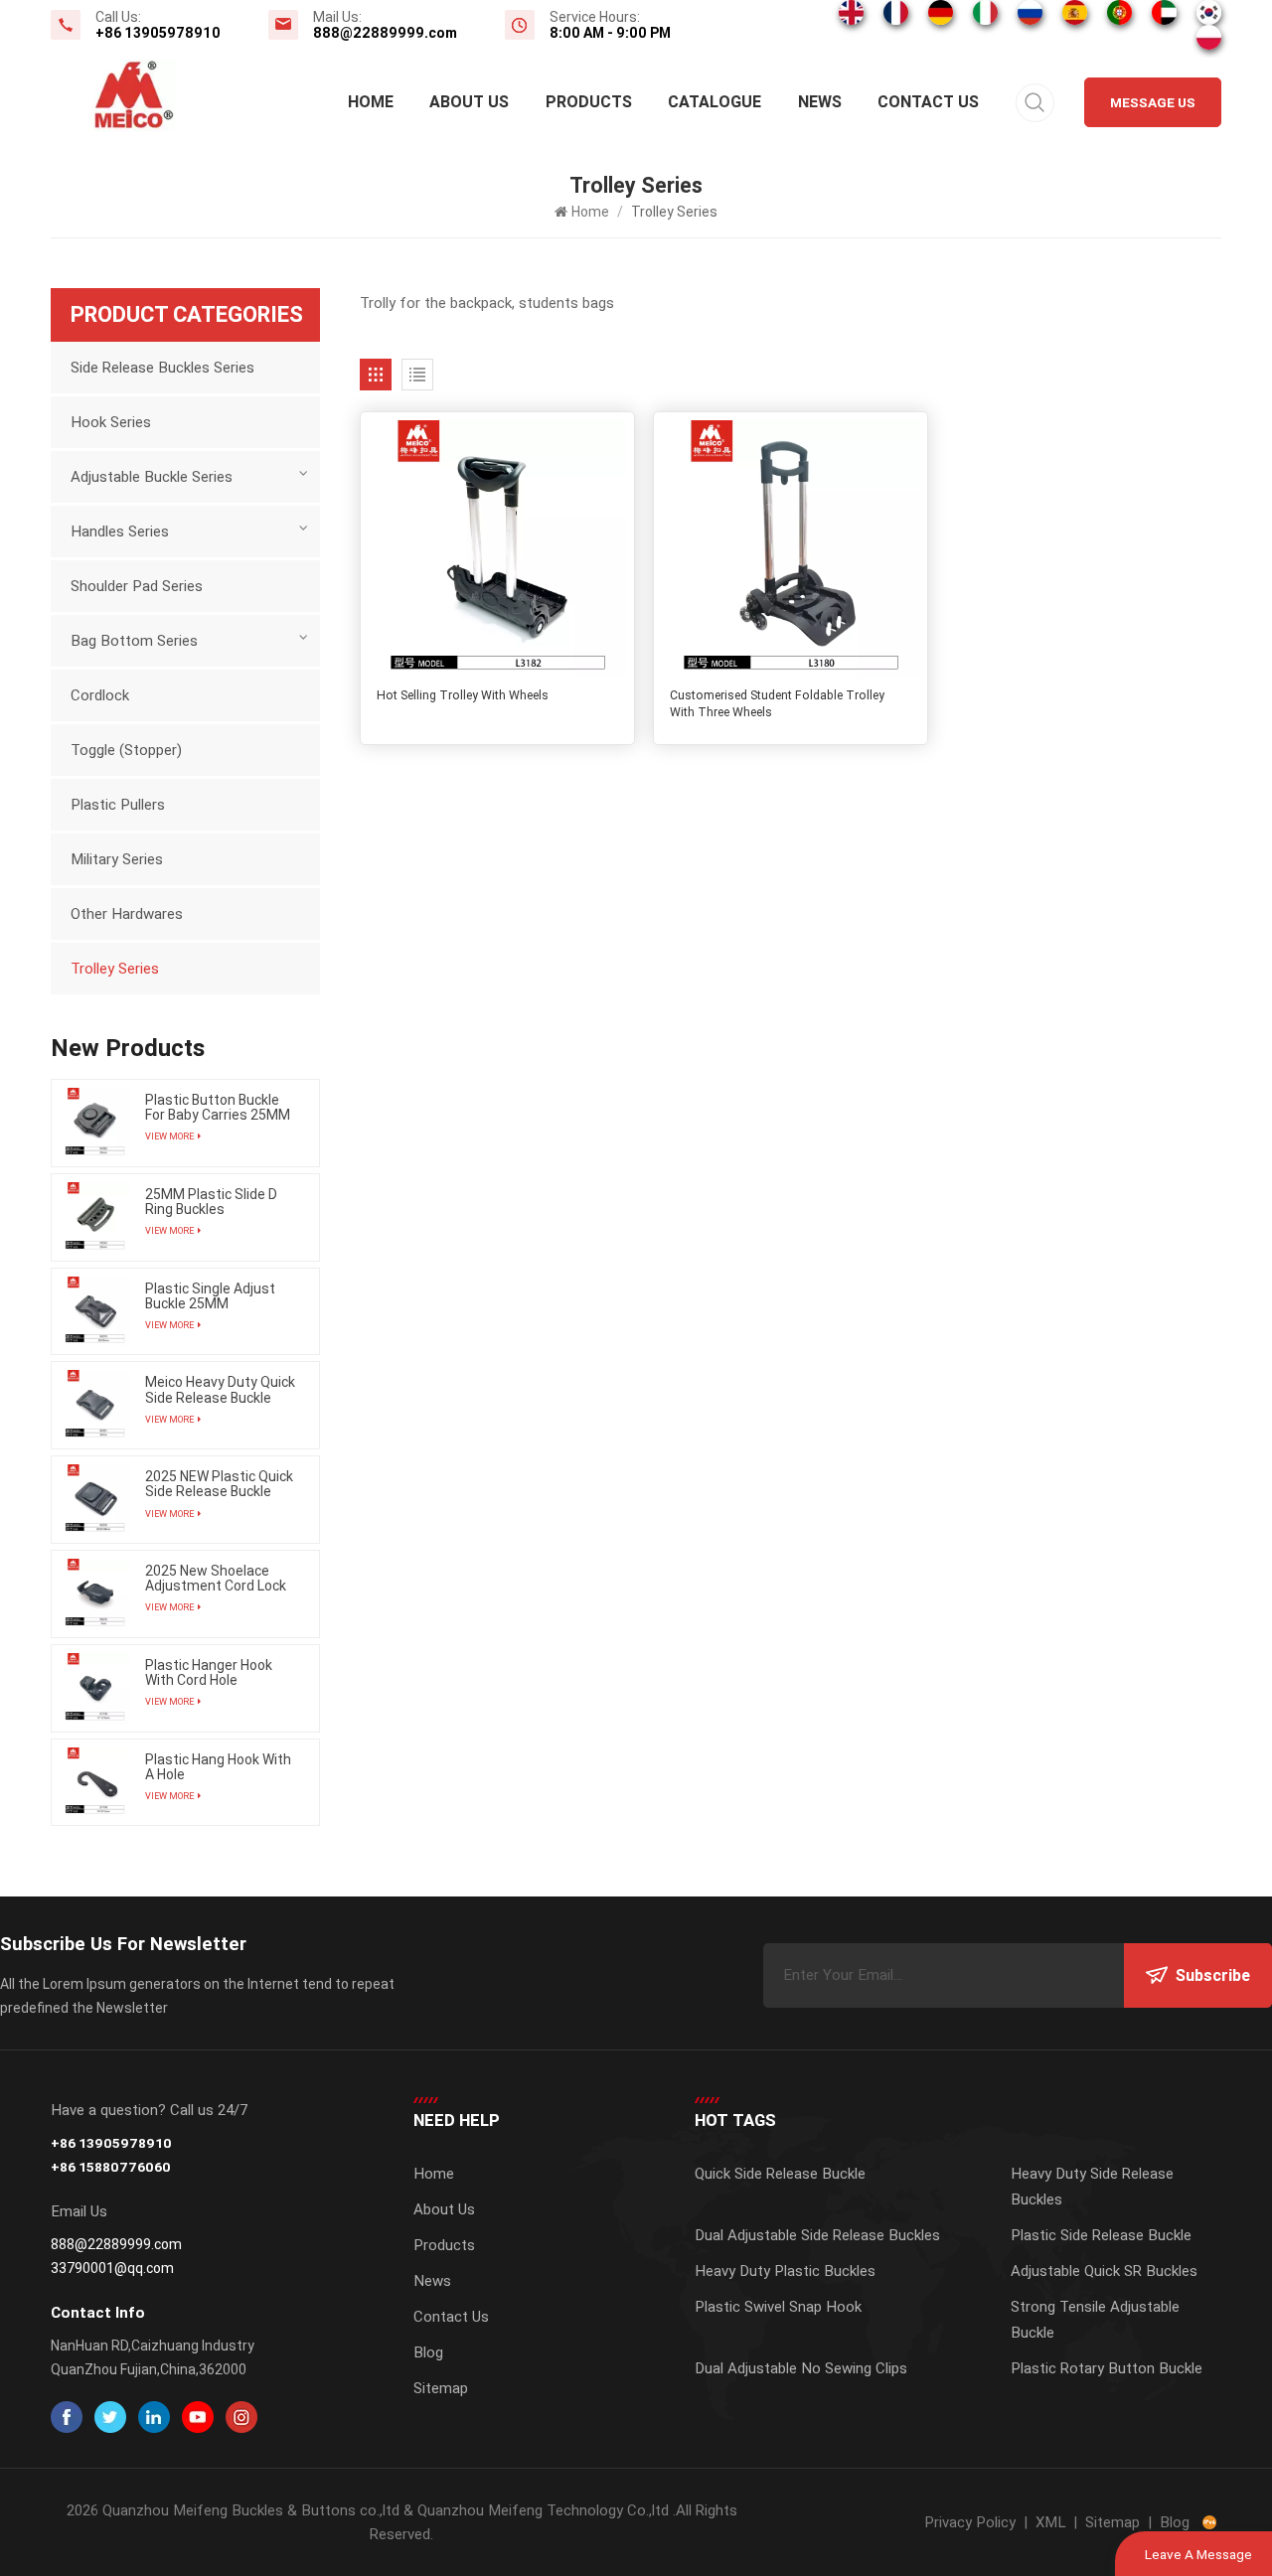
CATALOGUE (715, 102)
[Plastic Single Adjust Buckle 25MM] (95, 1312)
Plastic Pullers (118, 805)
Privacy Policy (970, 2522)
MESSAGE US (1153, 102)
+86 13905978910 (158, 33)
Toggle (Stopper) (126, 750)
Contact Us (928, 102)
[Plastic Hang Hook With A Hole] (95, 1783)
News (820, 102)
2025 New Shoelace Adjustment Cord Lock (216, 1579)
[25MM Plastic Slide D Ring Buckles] (95, 1217)
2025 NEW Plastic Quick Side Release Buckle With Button (219, 1484)
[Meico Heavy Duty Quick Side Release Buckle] (95, 1405)
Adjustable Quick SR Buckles (1104, 2271)
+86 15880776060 (111, 2167)
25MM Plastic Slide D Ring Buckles (211, 1202)
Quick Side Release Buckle (780, 2174)
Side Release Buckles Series (162, 368)
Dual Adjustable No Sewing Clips (801, 2368)
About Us (469, 102)
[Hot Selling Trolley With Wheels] (497, 549)
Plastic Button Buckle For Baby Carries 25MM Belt (218, 1108)
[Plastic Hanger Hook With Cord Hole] (95, 1688)
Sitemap (441, 2388)
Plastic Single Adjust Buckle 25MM (210, 1296)
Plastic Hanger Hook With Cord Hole (209, 1673)
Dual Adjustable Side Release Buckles (817, 2235)
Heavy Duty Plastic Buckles (785, 2271)
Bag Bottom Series (134, 641)
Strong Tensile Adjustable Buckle (1095, 2320)
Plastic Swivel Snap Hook (778, 2307)
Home (371, 102)
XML (1050, 2522)
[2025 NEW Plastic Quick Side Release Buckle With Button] (95, 1500)
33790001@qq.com (112, 2268)
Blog (428, 2352)
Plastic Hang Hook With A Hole (218, 1767)
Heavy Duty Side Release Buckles (1092, 2187)
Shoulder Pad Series (137, 586)
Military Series (117, 859)
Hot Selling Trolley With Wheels (463, 695)
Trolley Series (115, 969)
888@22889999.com (385, 33)
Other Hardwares (127, 914)
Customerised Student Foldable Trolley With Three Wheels (777, 704)
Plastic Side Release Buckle (1101, 2235)
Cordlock (100, 695)
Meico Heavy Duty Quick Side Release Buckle (220, 1390)
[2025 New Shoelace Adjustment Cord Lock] (95, 1594)
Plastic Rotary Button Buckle (1107, 2368)
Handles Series (120, 531)
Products (589, 102)
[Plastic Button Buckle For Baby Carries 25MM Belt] (95, 1123)
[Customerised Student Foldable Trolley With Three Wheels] (791, 549)
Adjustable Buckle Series (152, 477)
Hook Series (111, 422)
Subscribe (1213, 1975)
